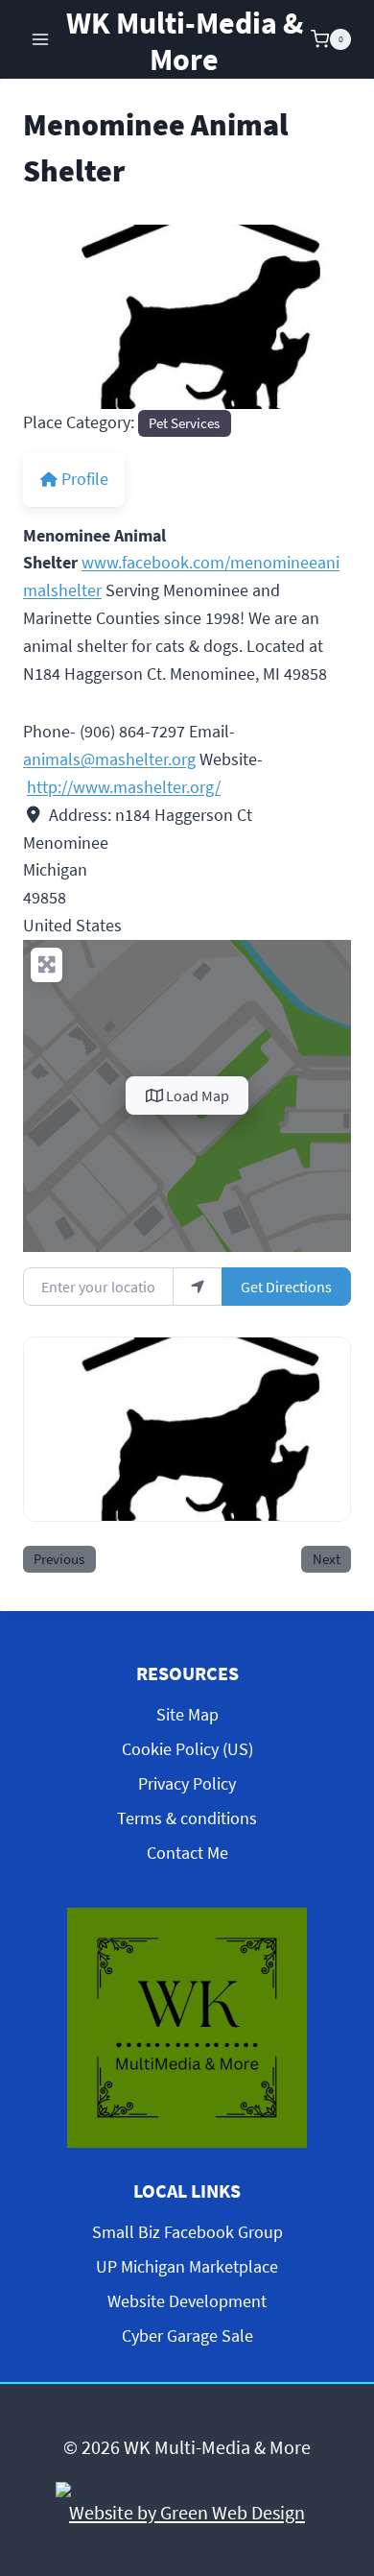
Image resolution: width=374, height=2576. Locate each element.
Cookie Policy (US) (187, 1749)
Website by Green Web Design (187, 2512)
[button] (47, 317)
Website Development (187, 2301)
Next (327, 1559)
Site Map (187, 1714)
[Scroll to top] (343, 2401)
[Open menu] (41, 39)
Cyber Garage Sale (187, 2335)
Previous (59, 1559)
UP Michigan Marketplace (187, 2266)
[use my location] (198, 1287)
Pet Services (184, 423)
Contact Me (187, 1853)
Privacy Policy (187, 1783)
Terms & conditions (187, 1818)
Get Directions (286, 1287)
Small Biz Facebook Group (187, 2232)
